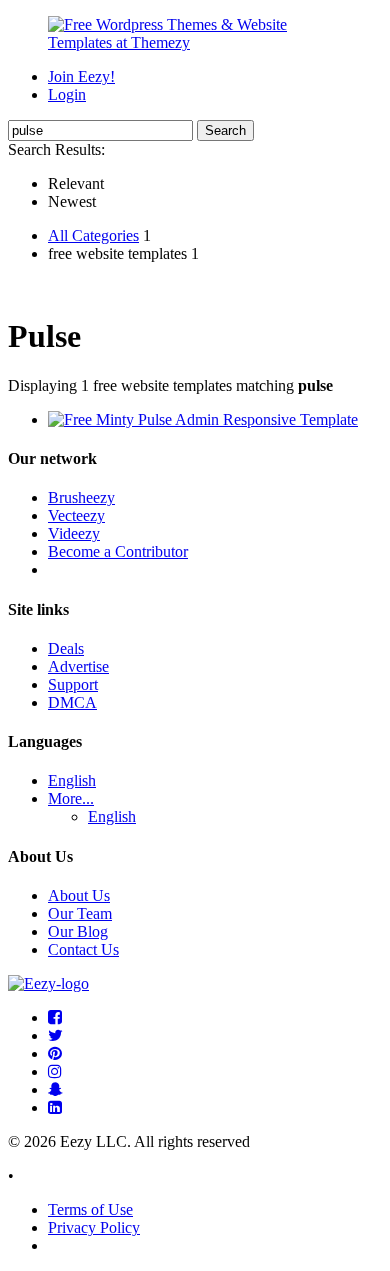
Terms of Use (90, 1209)
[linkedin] (55, 1107)
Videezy (74, 533)
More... (71, 798)
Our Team (80, 913)
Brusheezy (81, 497)
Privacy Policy (94, 1227)
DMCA (72, 702)
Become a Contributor (118, 551)
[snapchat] (55, 1089)
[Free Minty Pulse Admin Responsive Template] (203, 419)
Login (67, 94)
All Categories (93, 235)
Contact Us (83, 949)
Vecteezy (76, 515)
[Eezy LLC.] (48, 983)
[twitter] (55, 1035)
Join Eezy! (81, 76)
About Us (79, 895)
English (72, 780)
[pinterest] (55, 1053)
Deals (66, 648)
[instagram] (55, 1071)
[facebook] (55, 1017)
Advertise (78, 666)
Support (73, 684)
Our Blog (78, 931)
